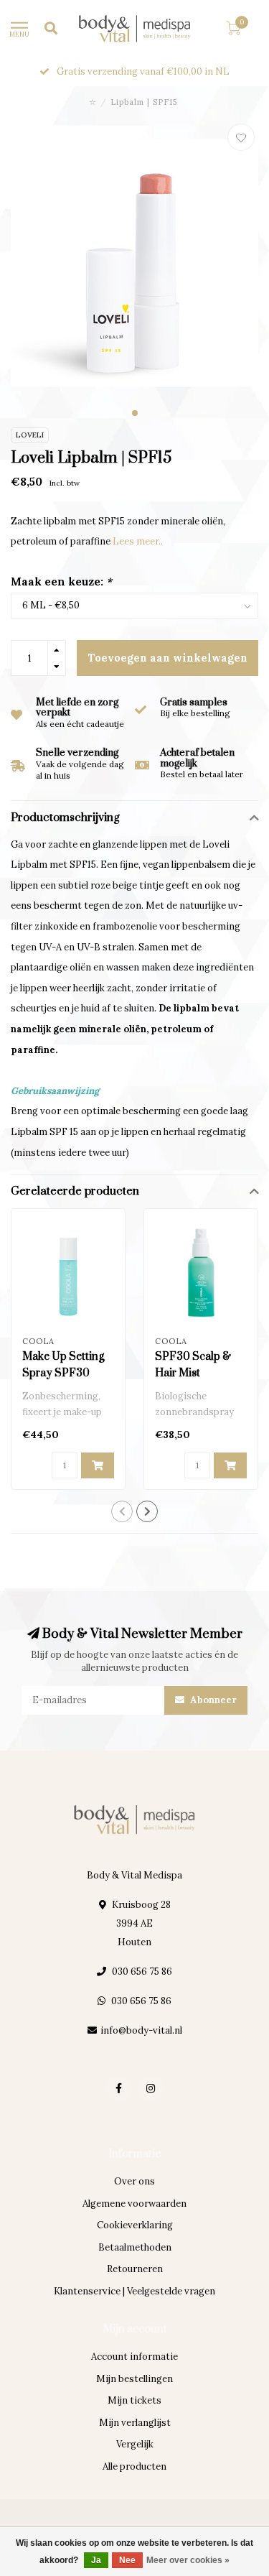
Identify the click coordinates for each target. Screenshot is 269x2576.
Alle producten (134, 2466)
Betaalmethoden (135, 2247)
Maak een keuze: (61, 582)
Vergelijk (135, 2444)
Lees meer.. (138, 541)
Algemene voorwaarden (134, 2204)
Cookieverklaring (135, 2225)
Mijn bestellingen (134, 2379)
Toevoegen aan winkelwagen (168, 658)
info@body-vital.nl (141, 2030)
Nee (127, 2560)
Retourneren (135, 2269)
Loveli (30, 435)
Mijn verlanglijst (135, 2423)
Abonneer (212, 1700)
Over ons (134, 2181)
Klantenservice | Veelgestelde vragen (134, 2291)
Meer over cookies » (188, 2560)
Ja (96, 2560)
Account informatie (134, 2357)
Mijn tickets (134, 2400)
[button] (135, 413)
